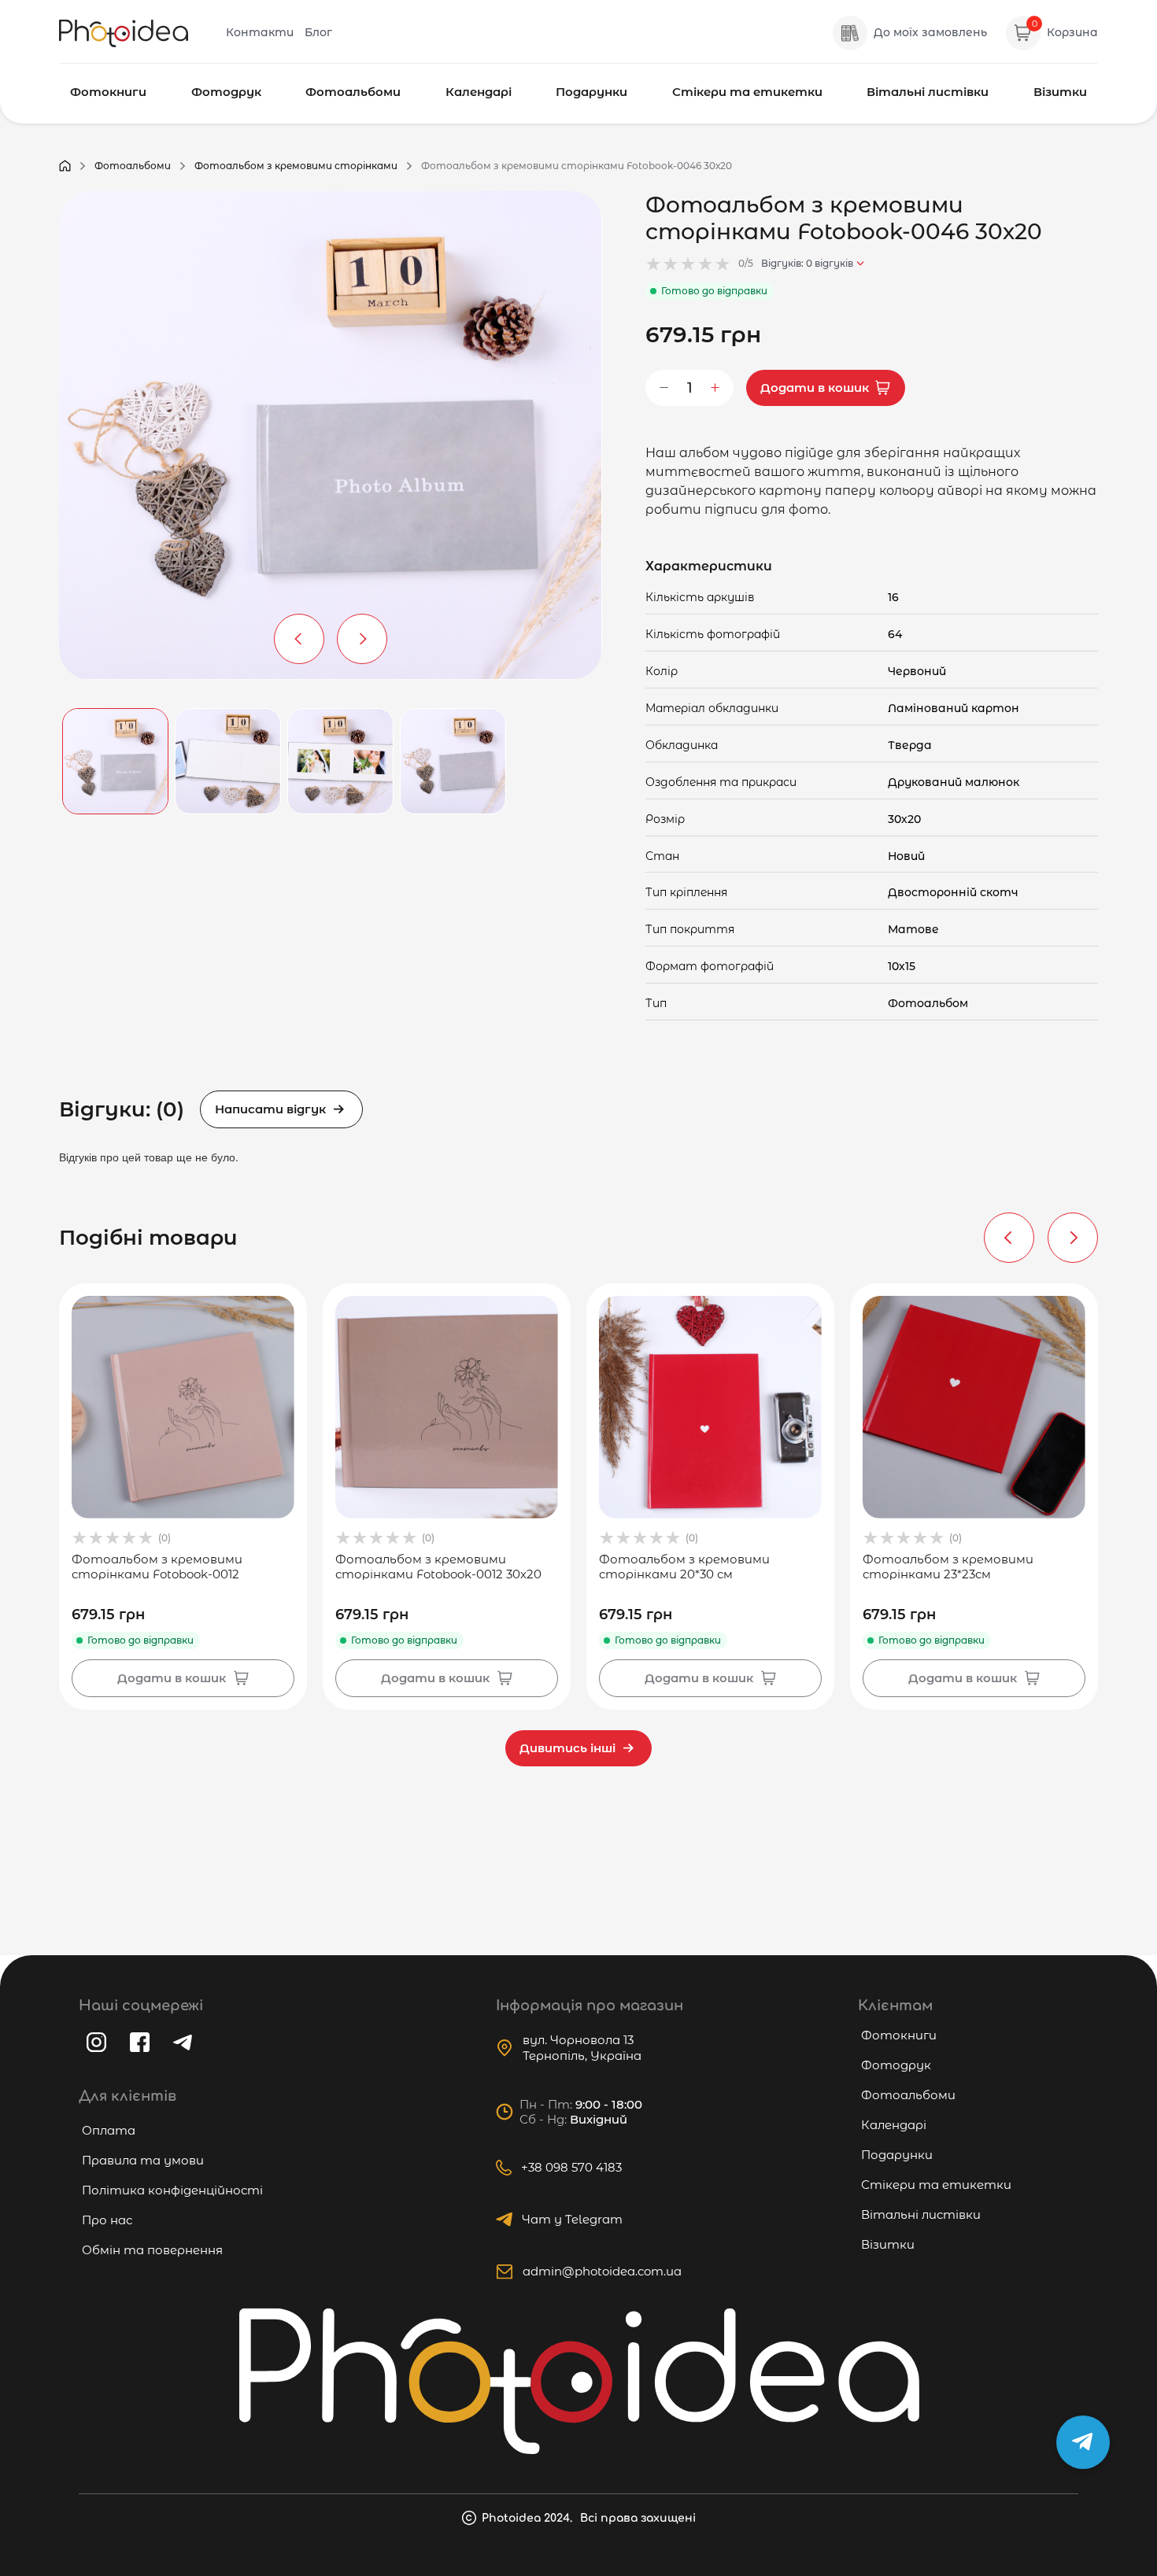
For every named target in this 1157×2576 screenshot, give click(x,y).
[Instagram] (96, 2042)
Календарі (479, 92)
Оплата (109, 2130)
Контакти (260, 32)
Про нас (107, 2220)
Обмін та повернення (152, 2250)
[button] (299, 639)
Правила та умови (143, 2160)
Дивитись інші (567, 1748)
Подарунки (591, 92)
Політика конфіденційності (172, 2190)
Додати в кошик (815, 388)
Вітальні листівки (928, 92)
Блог (318, 32)
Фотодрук (226, 92)
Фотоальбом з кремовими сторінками (296, 166)
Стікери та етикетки (747, 92)
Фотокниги (108, 92)
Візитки (1060, 92)
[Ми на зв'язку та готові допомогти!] (1083, 2442)
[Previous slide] (1009, 1238)
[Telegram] (183, 2043)
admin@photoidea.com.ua (602, 2271)
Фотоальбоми (353, 92)
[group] (183, 1497)
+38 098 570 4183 (571, 2167)
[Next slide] (1073, 1238)
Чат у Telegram (572, 2219)
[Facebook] (140, 2042)
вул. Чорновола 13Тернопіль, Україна (582, 2048)
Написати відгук (270, 1109)
